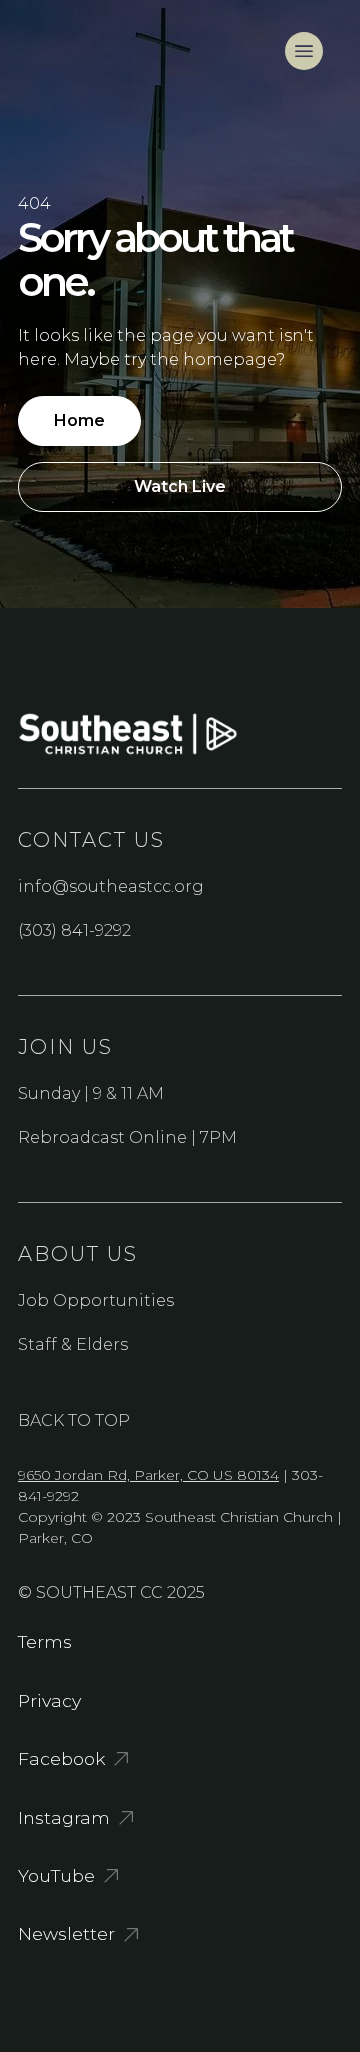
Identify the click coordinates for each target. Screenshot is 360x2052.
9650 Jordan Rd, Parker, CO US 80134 (148, 1475)
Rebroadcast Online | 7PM (127, 1137)
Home (79, 420)
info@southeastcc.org (111, 886)
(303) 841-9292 (74, 930)
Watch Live (180, 486)
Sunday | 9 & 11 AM (91, 1093)
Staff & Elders (73, 1344)
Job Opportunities (96, 1300)
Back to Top (74, 1420)
